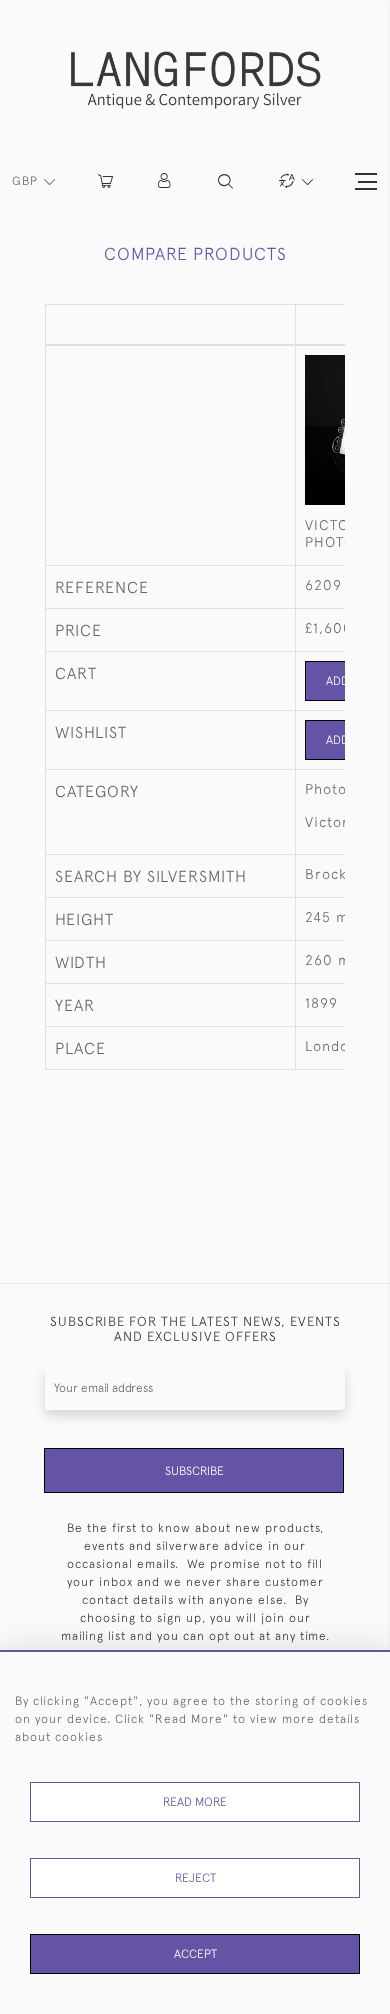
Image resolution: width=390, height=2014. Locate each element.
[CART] (105, 181)
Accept (195, 1954)
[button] (165, 181)
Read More (195, 1802)
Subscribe (194, 1471)
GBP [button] (27, 181)
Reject (195, 1878)
